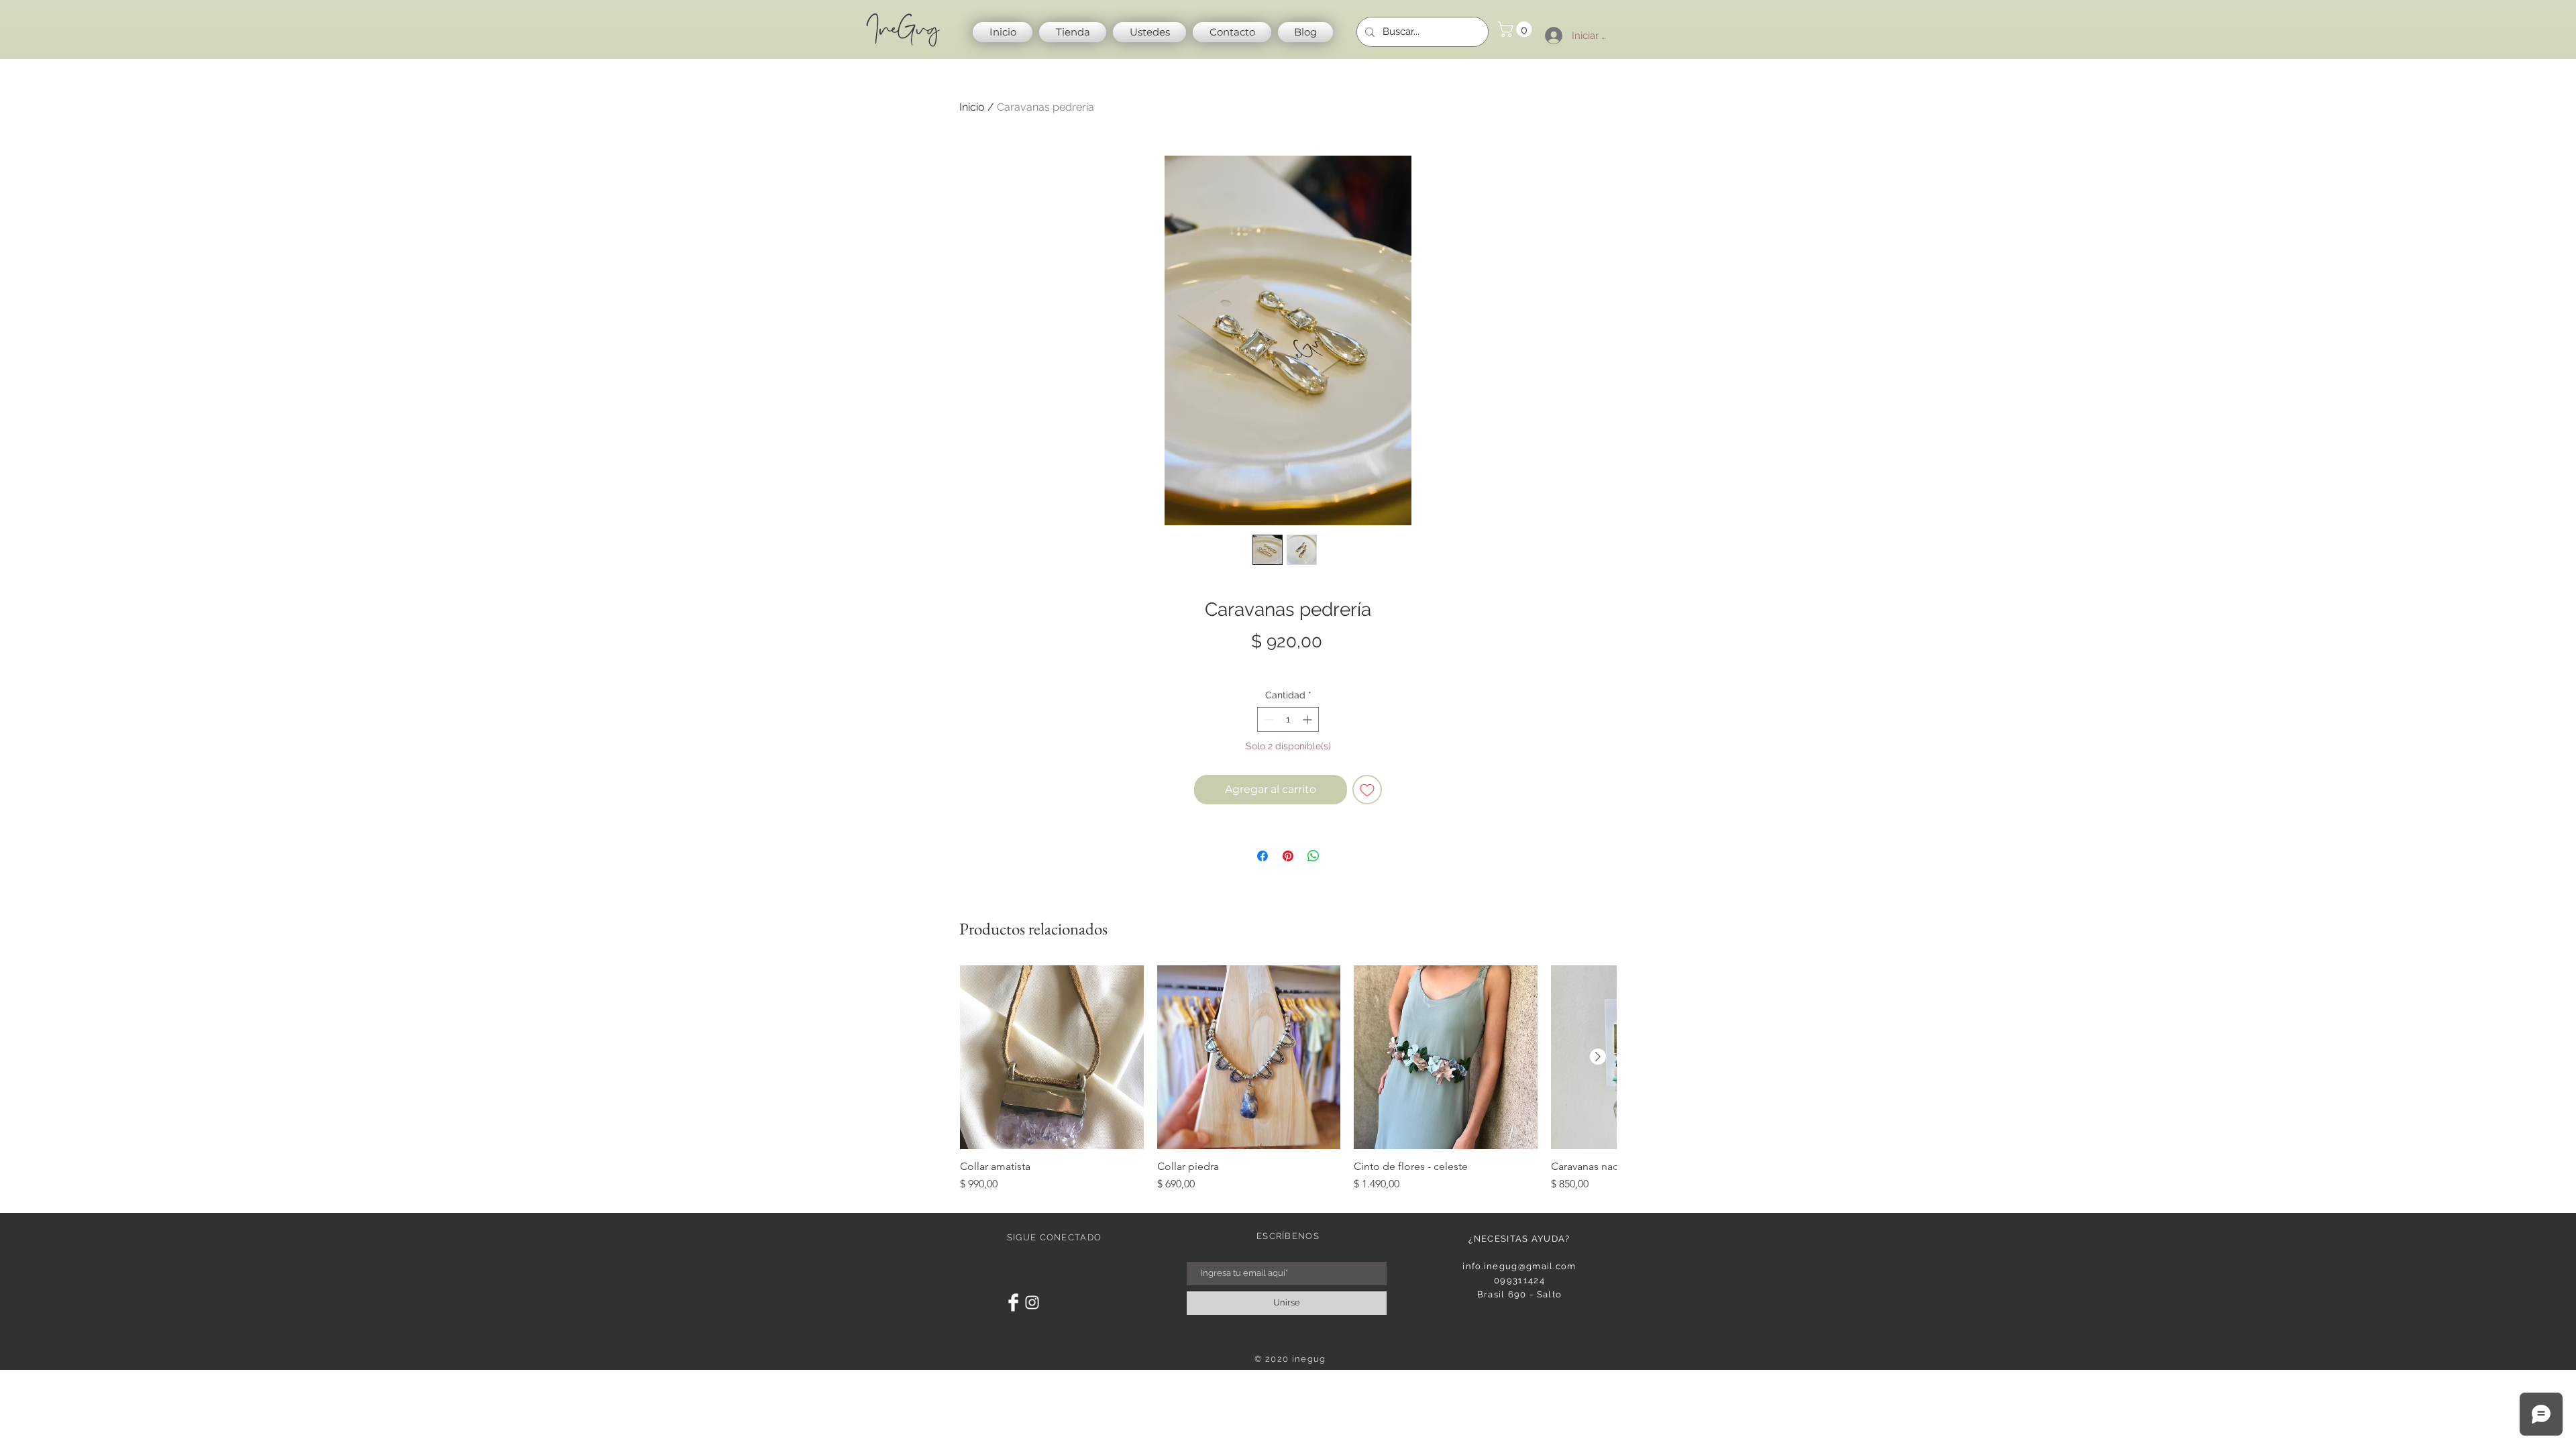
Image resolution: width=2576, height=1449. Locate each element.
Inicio (972, 107)
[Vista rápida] (1052, 1057)
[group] (1288, 1079)
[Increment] (1308, 719)
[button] (1516, 29)
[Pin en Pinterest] (1288, 856)
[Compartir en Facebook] (1263, 856)
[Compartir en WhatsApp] (1313, 856)
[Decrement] (1268, 719)
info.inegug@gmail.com (1519, 1266)
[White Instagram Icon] (1032, 1302)
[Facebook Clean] (1013, 1302)
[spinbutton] (1288, 719)
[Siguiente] (1598, 1057)
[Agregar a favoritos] (1367, 790)
